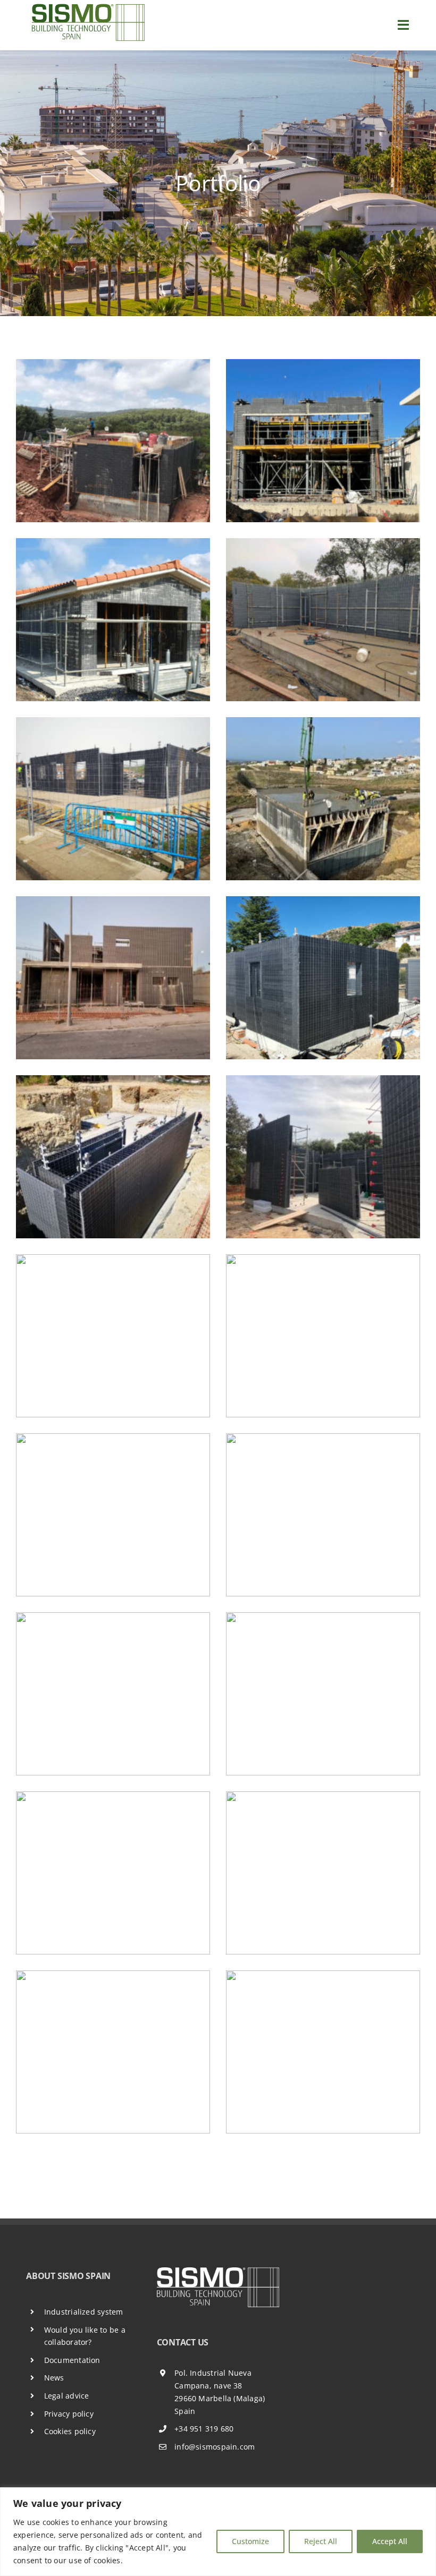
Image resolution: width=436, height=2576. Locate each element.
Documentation (72, 2360)
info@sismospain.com (215, 2447)
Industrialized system (84, 2312)
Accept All (390, 2541)
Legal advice (67, 2396)
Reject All (321, 2541)
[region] (218, 2532)
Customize (250, 2541)
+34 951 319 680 (204, 2429)
